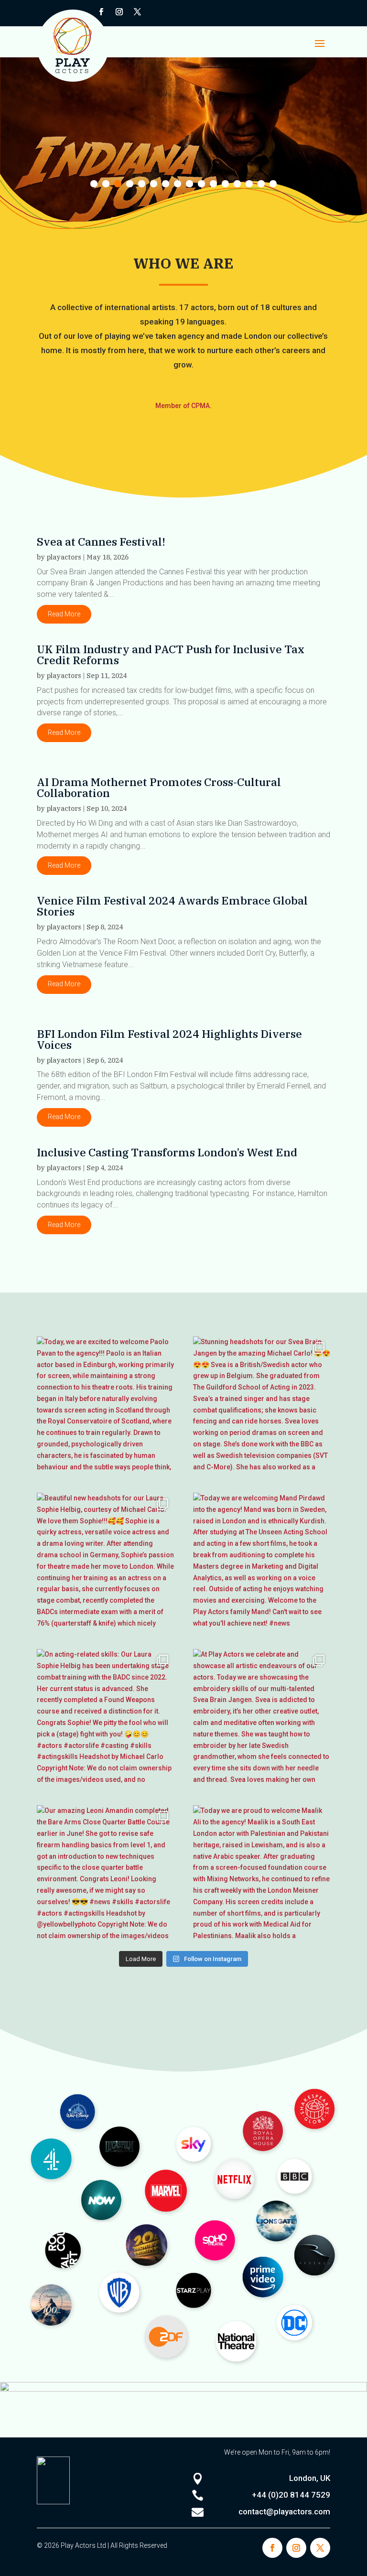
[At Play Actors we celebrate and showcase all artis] (262, 1718)
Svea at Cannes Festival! (101, 541)
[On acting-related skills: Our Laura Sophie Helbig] (105, 1718)
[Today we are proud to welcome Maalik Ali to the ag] (262, 1874)
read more (64, 614)
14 (249, 184)
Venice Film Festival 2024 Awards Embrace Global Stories (172, 906)
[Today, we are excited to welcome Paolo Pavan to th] (105, 1405)
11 (213, 184)
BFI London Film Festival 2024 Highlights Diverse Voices (169, 1039)
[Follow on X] (138, 12)
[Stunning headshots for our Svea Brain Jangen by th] (262, 1405)
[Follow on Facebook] (272, 2548)
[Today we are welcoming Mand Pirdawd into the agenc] (262, 1561)
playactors (64, 557)
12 (225, 184)
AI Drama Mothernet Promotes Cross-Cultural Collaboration (159, 787)
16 (273, 184)
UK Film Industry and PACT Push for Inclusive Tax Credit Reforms (171, 654)
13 (237, 184)
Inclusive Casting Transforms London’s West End (167, 1152)
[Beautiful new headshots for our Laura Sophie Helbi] (105, 1561)
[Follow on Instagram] (119, 12)
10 (201, 184)
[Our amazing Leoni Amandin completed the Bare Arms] (105, 1874)
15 (261, 184)
